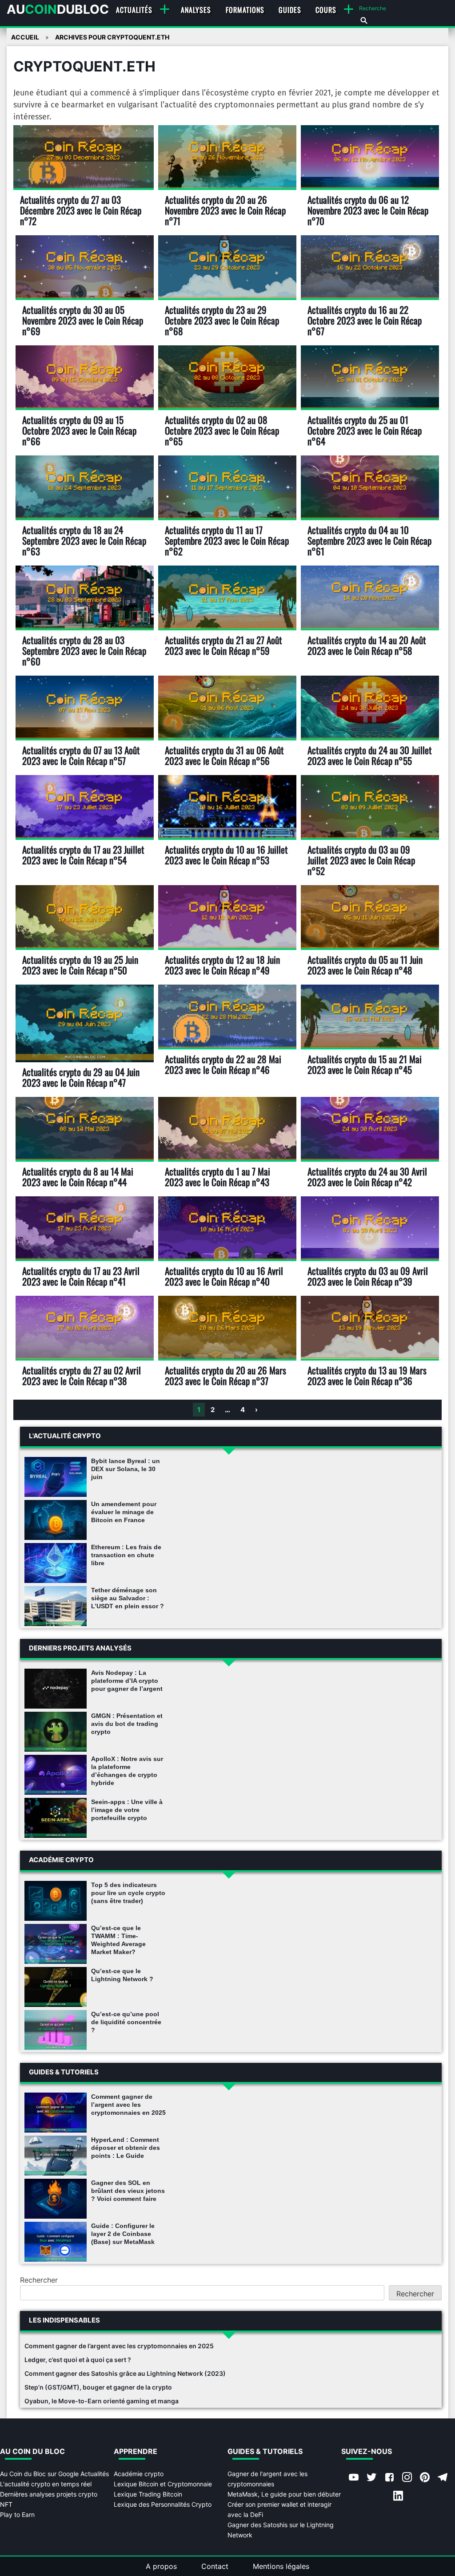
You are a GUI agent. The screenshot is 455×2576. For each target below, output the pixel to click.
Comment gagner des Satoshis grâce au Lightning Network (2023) (125, 2373)
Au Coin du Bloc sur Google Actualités (54, 2474)
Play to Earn (17, 2515)
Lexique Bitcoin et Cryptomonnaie (163, 2484)
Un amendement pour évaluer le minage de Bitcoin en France (124, 1512)
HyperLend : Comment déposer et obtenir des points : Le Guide (126, 2148)
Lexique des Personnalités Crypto (163, 2504)
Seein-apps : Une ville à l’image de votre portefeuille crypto (127, 1810)
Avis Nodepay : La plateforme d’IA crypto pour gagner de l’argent (127, 1681)
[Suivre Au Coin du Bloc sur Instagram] (407, 2478)
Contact (215, 2566)
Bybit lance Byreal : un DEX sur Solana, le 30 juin (126, 1469)
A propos (161, 2566)
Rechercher (39, 2280)
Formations (245, 10)
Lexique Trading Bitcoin (148, 2494)
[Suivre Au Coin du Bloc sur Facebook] (389, 2478)
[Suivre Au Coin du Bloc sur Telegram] (443, 2478)
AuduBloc (58, 9)
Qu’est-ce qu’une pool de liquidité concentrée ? (126, 2022)
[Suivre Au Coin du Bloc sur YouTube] (354, 2478)
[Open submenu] (165, 9)
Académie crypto (139, 2474)
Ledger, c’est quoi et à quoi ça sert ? (78, 2360)
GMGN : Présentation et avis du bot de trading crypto (127, 1724)
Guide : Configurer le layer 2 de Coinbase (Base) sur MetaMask (123, 2234)
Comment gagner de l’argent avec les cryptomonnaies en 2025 (128, 2105)
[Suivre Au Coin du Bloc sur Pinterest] (425, 2478)
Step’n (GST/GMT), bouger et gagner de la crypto (98, 2387)
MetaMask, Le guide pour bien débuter (284, 2494)
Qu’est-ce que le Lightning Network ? (122, 1975)
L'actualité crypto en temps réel (46, 2484)
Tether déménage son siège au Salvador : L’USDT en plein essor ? (128, 1598)
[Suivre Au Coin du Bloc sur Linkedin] (398, 2497)
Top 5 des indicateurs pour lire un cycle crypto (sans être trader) (128, 1893)
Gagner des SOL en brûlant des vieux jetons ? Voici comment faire (128, 2191)
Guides (290, 10)
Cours (326, 10)
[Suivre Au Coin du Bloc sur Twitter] (371, 2478)
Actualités (134, 10)
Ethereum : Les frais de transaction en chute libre (126, 1555)
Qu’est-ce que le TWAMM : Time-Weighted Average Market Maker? (118, 1940)
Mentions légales (281, 2566)
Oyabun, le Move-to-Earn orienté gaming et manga (102, 2401)
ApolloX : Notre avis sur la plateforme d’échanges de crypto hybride (127, 1771)
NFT (6, 2504)
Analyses (196, 10)
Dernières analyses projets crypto (49, 2494)
